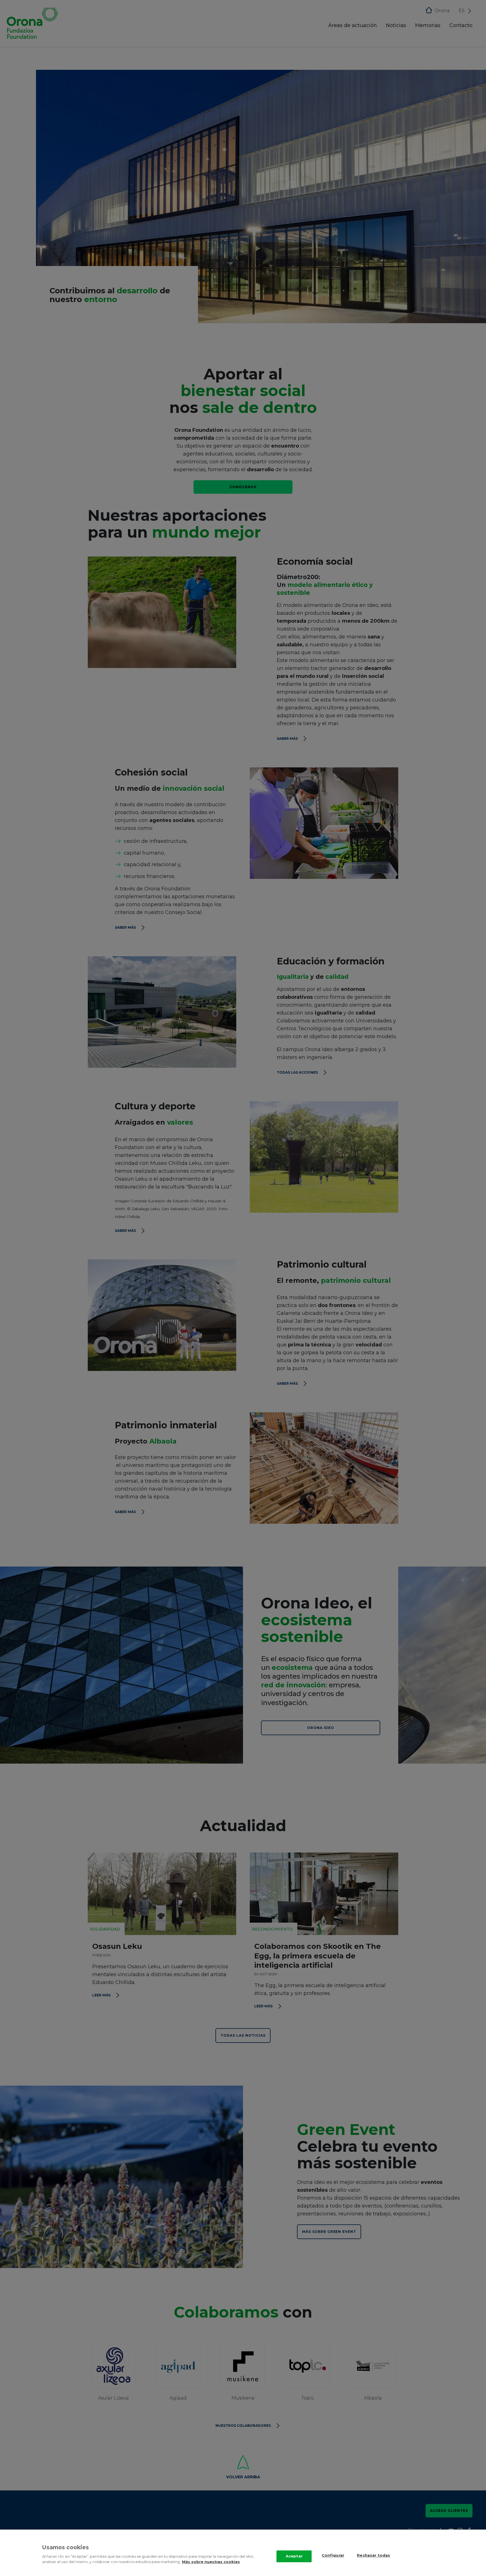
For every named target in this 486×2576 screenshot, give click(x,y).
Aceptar (294, 2556)
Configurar (333, 2555)
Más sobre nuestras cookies (211, 2562)
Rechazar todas (373, 2555)
